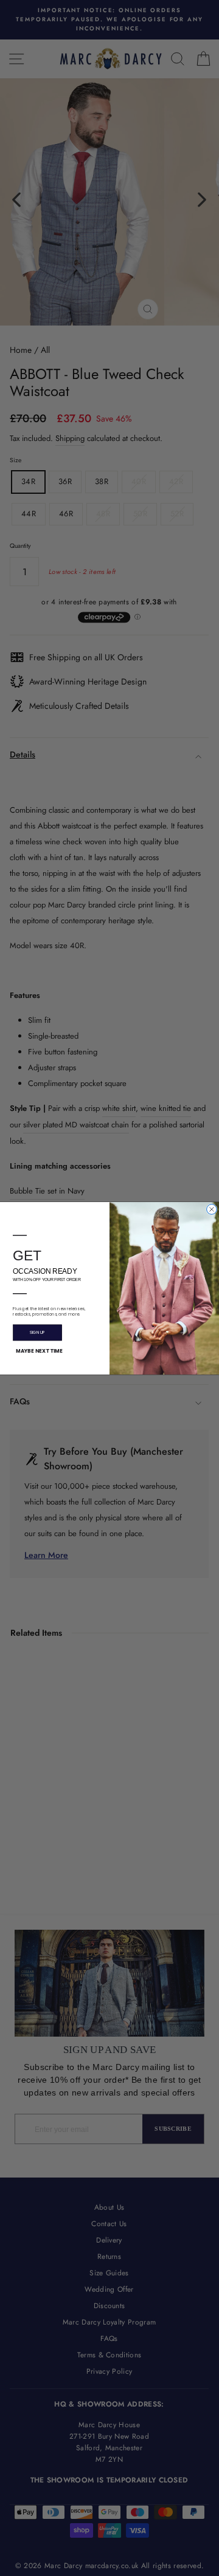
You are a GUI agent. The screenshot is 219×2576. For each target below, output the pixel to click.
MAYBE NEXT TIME (39, 1351)
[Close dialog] (212, 1209)
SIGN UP (37, 1332)
